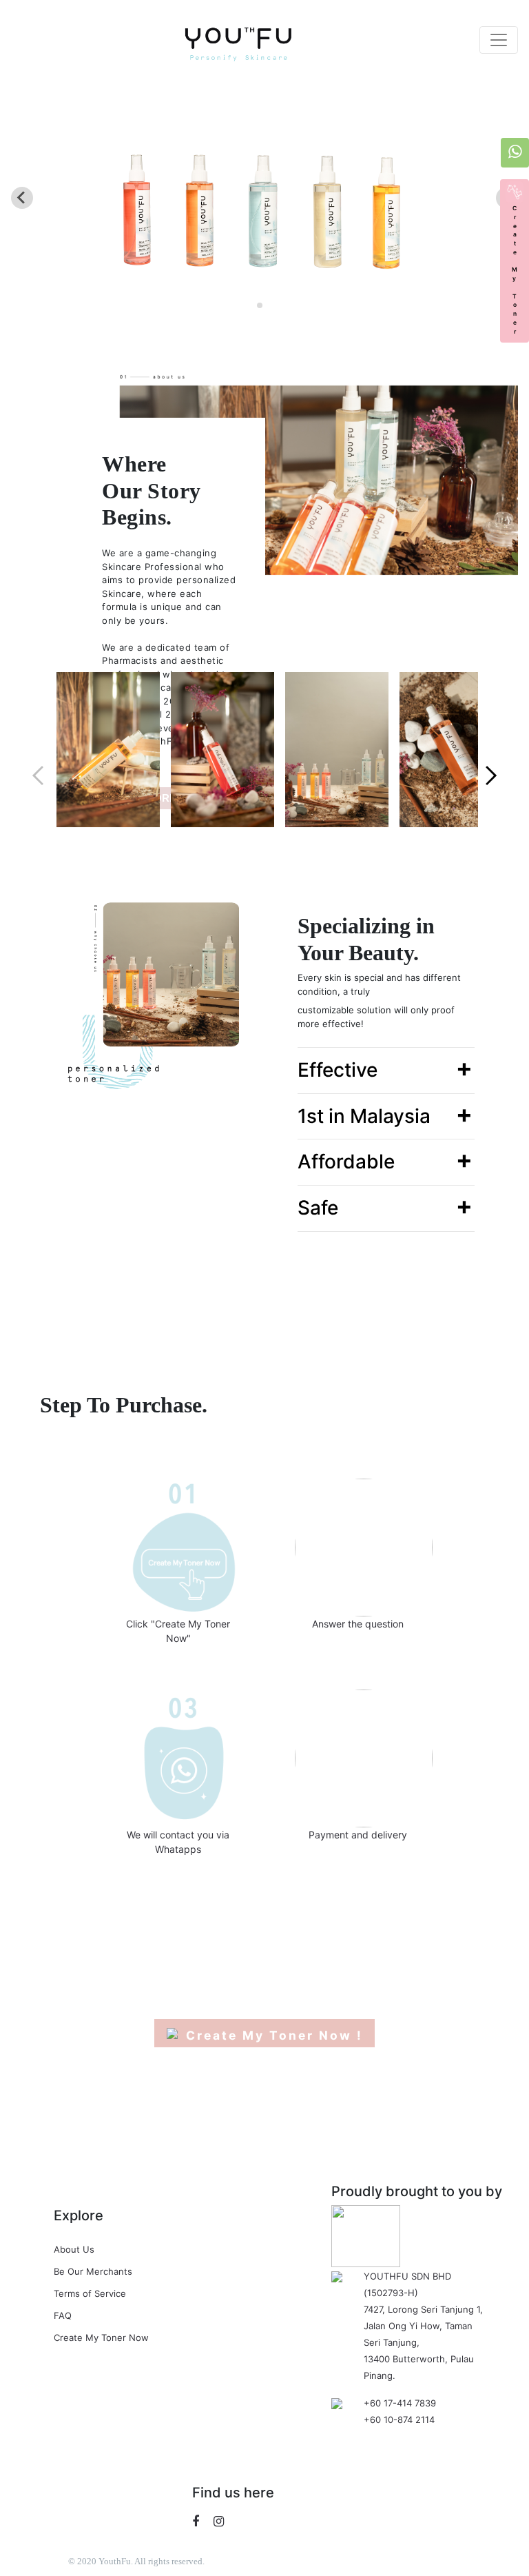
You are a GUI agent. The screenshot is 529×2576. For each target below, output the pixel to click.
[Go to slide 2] (269, 305)
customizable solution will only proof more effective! (376, 1017)
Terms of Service (90, 2293)
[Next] (491, 758)
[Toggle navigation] (499, 40)
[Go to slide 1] (260, 305)
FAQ (63, 2315)
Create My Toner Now (101, 2337)
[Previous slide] (22, 198)
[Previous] (38, 758)
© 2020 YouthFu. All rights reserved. (136, 2561)
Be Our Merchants (93, 2271)
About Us (74, 2249)
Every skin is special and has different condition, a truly (379, 984)
